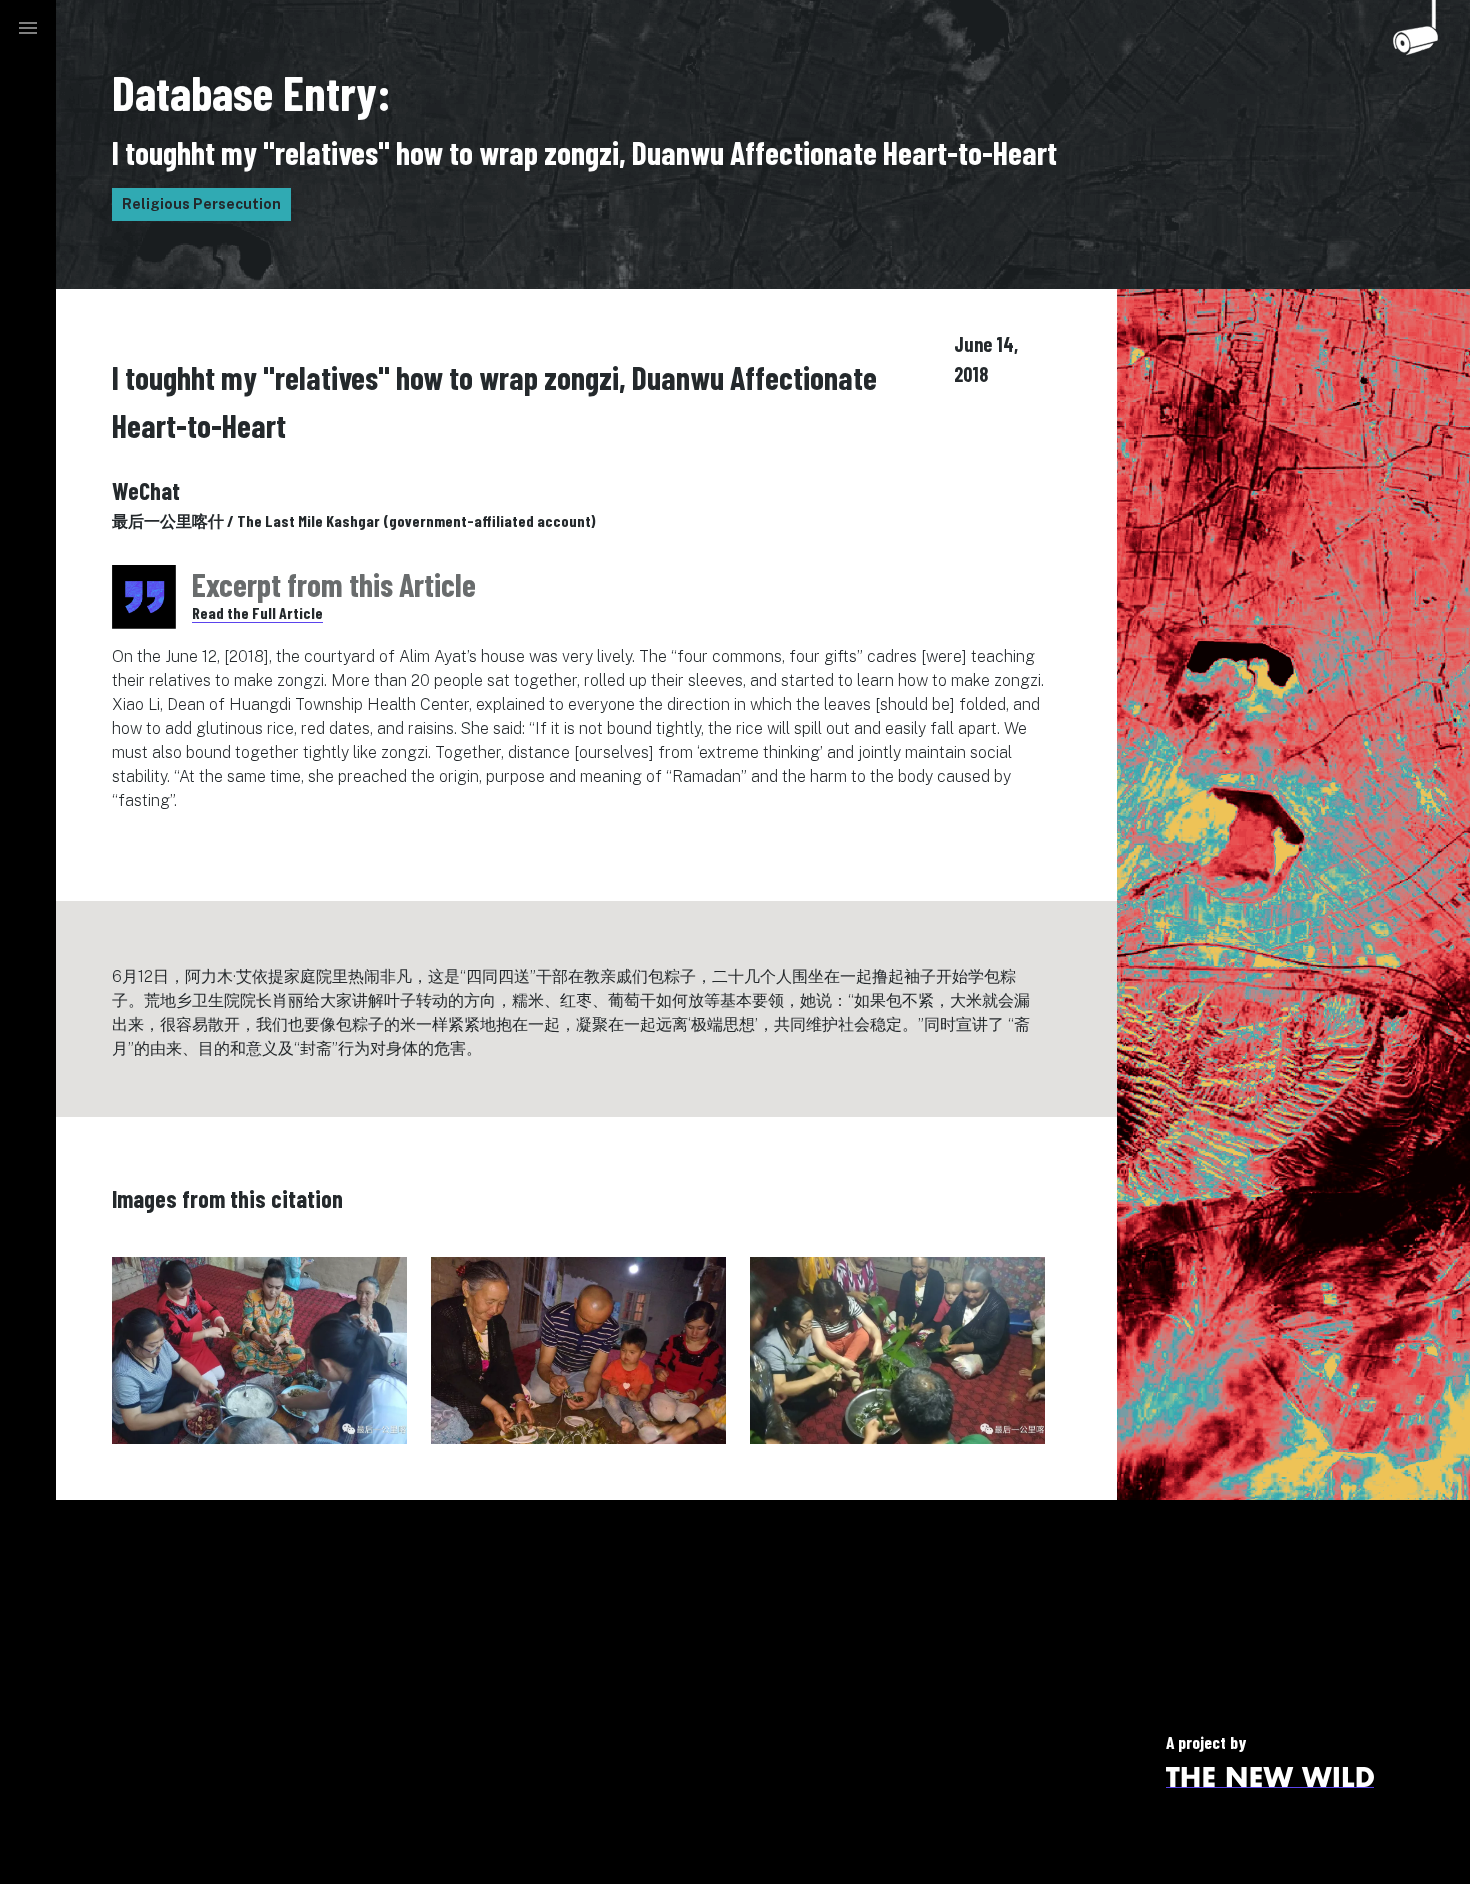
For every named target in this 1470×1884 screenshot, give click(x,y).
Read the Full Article (257, 612)
